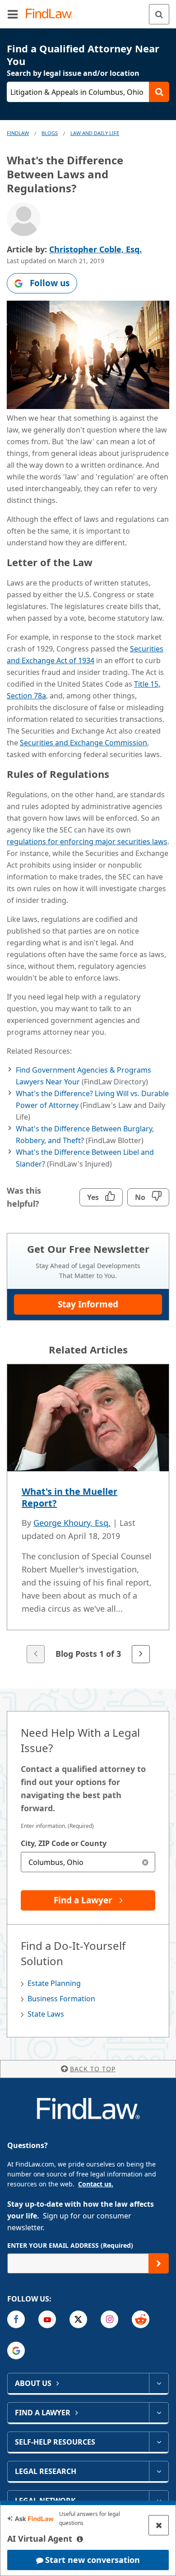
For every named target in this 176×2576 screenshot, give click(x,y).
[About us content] (159, 2383)
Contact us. (96, 2184)
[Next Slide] (141, 1654)
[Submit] (159, 2263)
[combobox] (88, 1862)
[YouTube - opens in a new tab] (47, 2319)
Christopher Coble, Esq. (95, 249)
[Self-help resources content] (159, 2442)
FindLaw (18, 133)
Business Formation (61, 1999)
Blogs (50, 133)
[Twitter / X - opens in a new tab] (78, 2319)
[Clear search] (145, 1862)
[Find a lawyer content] (159, 2413)
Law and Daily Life (95, 133)
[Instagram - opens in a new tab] (109, 2319)
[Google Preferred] (16, 2350)
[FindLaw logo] (52, 14)
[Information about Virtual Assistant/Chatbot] (80, 2539)
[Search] (159, 14)
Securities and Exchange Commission (83, 743)
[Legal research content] (159, 2471)
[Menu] (13, 14)
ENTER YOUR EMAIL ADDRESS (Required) (70, 2245)
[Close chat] (159, 2525)
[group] (88, 1514)
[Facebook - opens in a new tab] (16, 2319)
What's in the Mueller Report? (69, 1497)
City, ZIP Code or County (64, 1843)
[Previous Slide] (36, 1654)
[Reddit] (141, 2319)
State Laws (46, 2014)
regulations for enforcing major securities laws (87, 842)
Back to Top (93, 2069)
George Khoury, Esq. (72, 1523)
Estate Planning (54, 1983)
